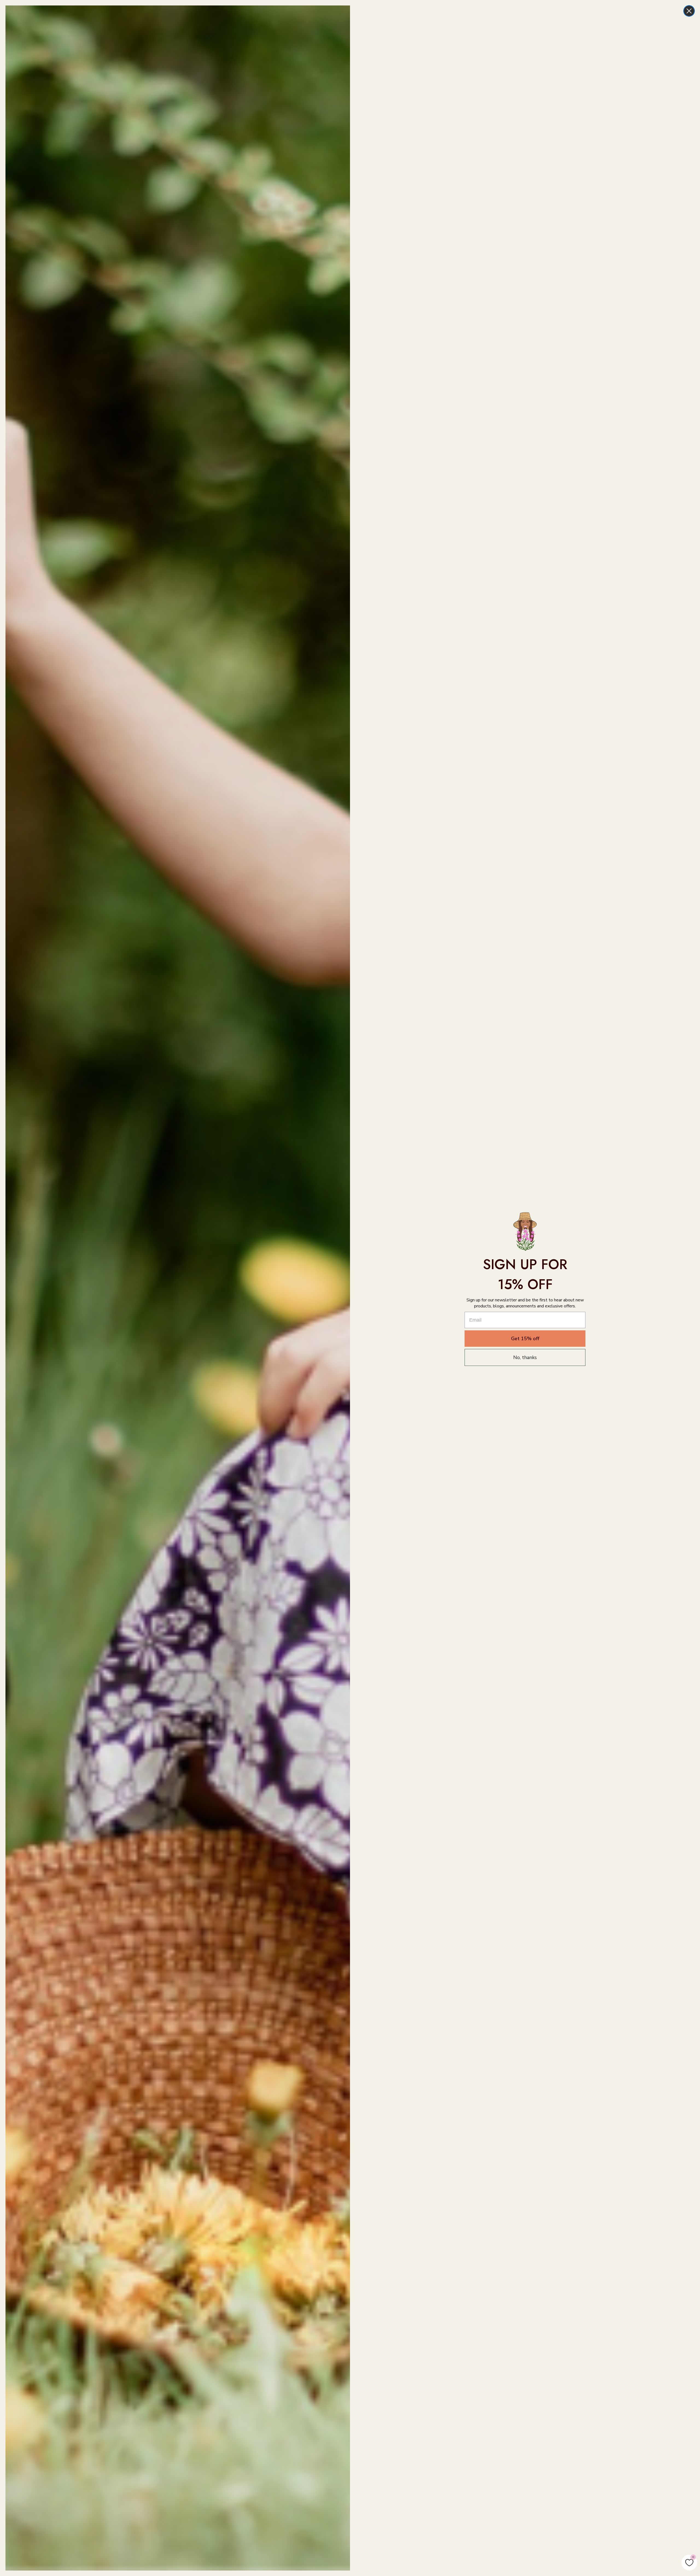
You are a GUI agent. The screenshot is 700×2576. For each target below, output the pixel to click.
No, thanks (525, 1357)
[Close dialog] (689, 11)
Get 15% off (525, 1339)
